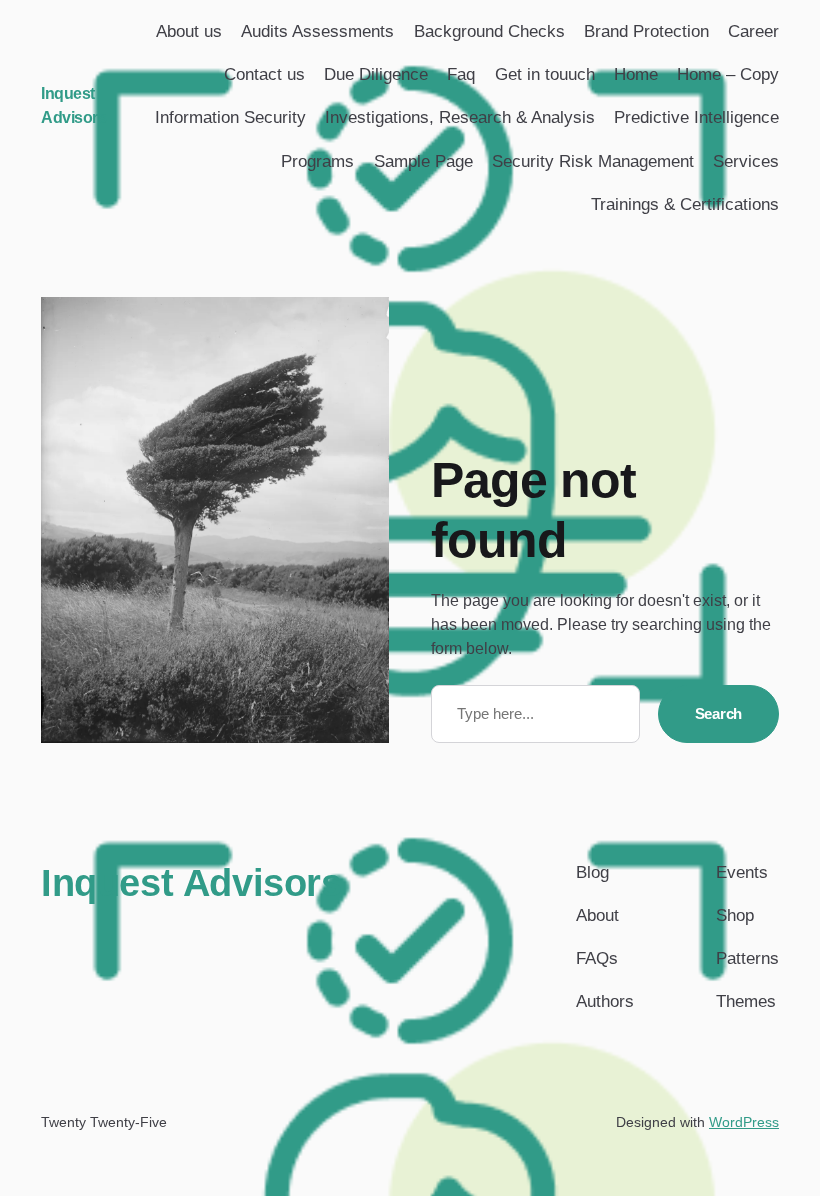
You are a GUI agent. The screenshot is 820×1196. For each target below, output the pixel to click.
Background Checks (489, 31)
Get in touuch (545, 74)
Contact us (264, 74)
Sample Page (423, 161)
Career (753, 31)
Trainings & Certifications (685, 204)
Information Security (230, 117)
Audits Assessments (317, 31)
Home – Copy (728, 74)
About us (189, 31)
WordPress (744, 1122)
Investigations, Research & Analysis (460, 117)
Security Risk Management (593, 161)
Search (718, 713)
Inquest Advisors (191, 883)
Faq (461, 74)
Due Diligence (376, 74)
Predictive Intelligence (696, 117)
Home (636, 74)
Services (746, 161)
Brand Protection (646, 31)
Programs (317, 161)
